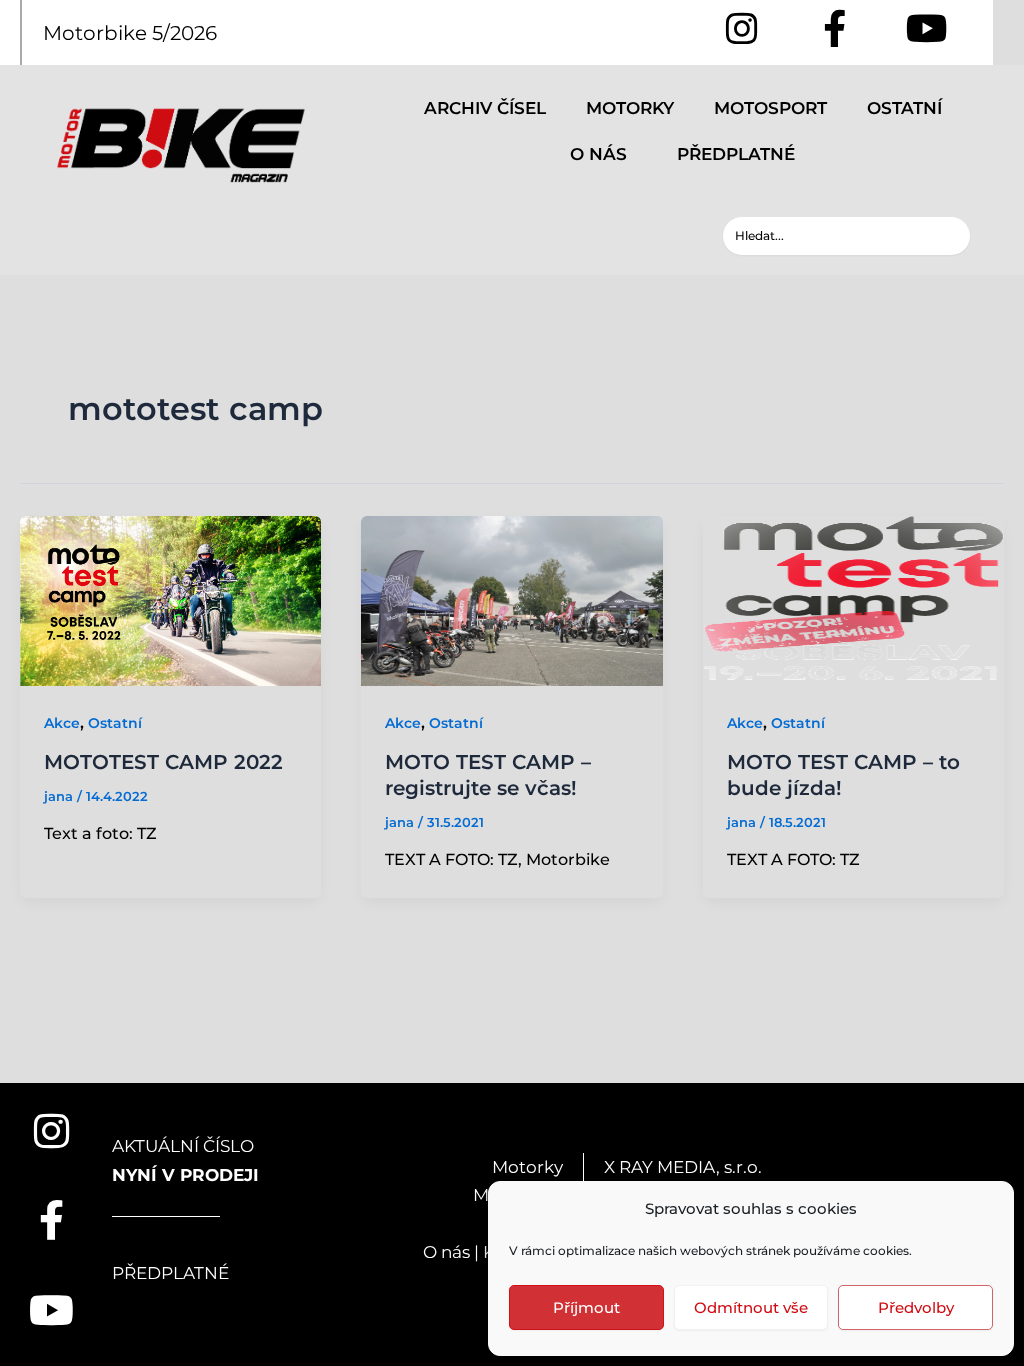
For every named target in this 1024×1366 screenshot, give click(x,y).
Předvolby (916, 1307)
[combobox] (846, 236)
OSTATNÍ (904, 108)
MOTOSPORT (770, 108)
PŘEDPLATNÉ (736, 154)
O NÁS (598, 154)
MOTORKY (630, 108)
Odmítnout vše (751, 1307)
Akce (62, 723)
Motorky (527, 1167)
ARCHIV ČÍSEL (485, 108)
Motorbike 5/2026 (130, 33)
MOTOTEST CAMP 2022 (163, 762)
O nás (446, 1252)
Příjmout (586, 1307)
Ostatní (115, 723)
